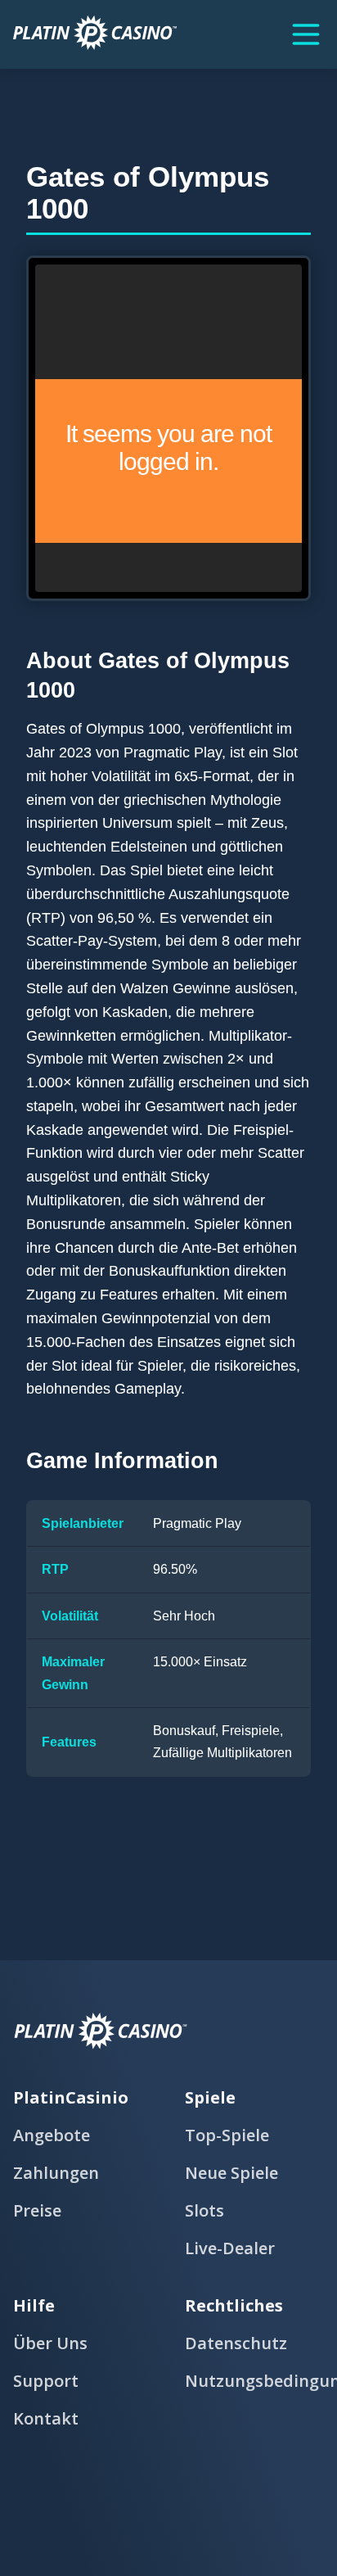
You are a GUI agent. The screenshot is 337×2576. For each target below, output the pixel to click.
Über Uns (50, 2343)
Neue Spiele (231, 2173)
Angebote (52, 2135)
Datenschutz (236, 2343)
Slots (204, 2210)
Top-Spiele (227, 2135)
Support (46, 2381)
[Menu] (306, 34)
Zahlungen (56, 2173)
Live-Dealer (230, 2248)
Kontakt (46, 2418)
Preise (37, 2210)
